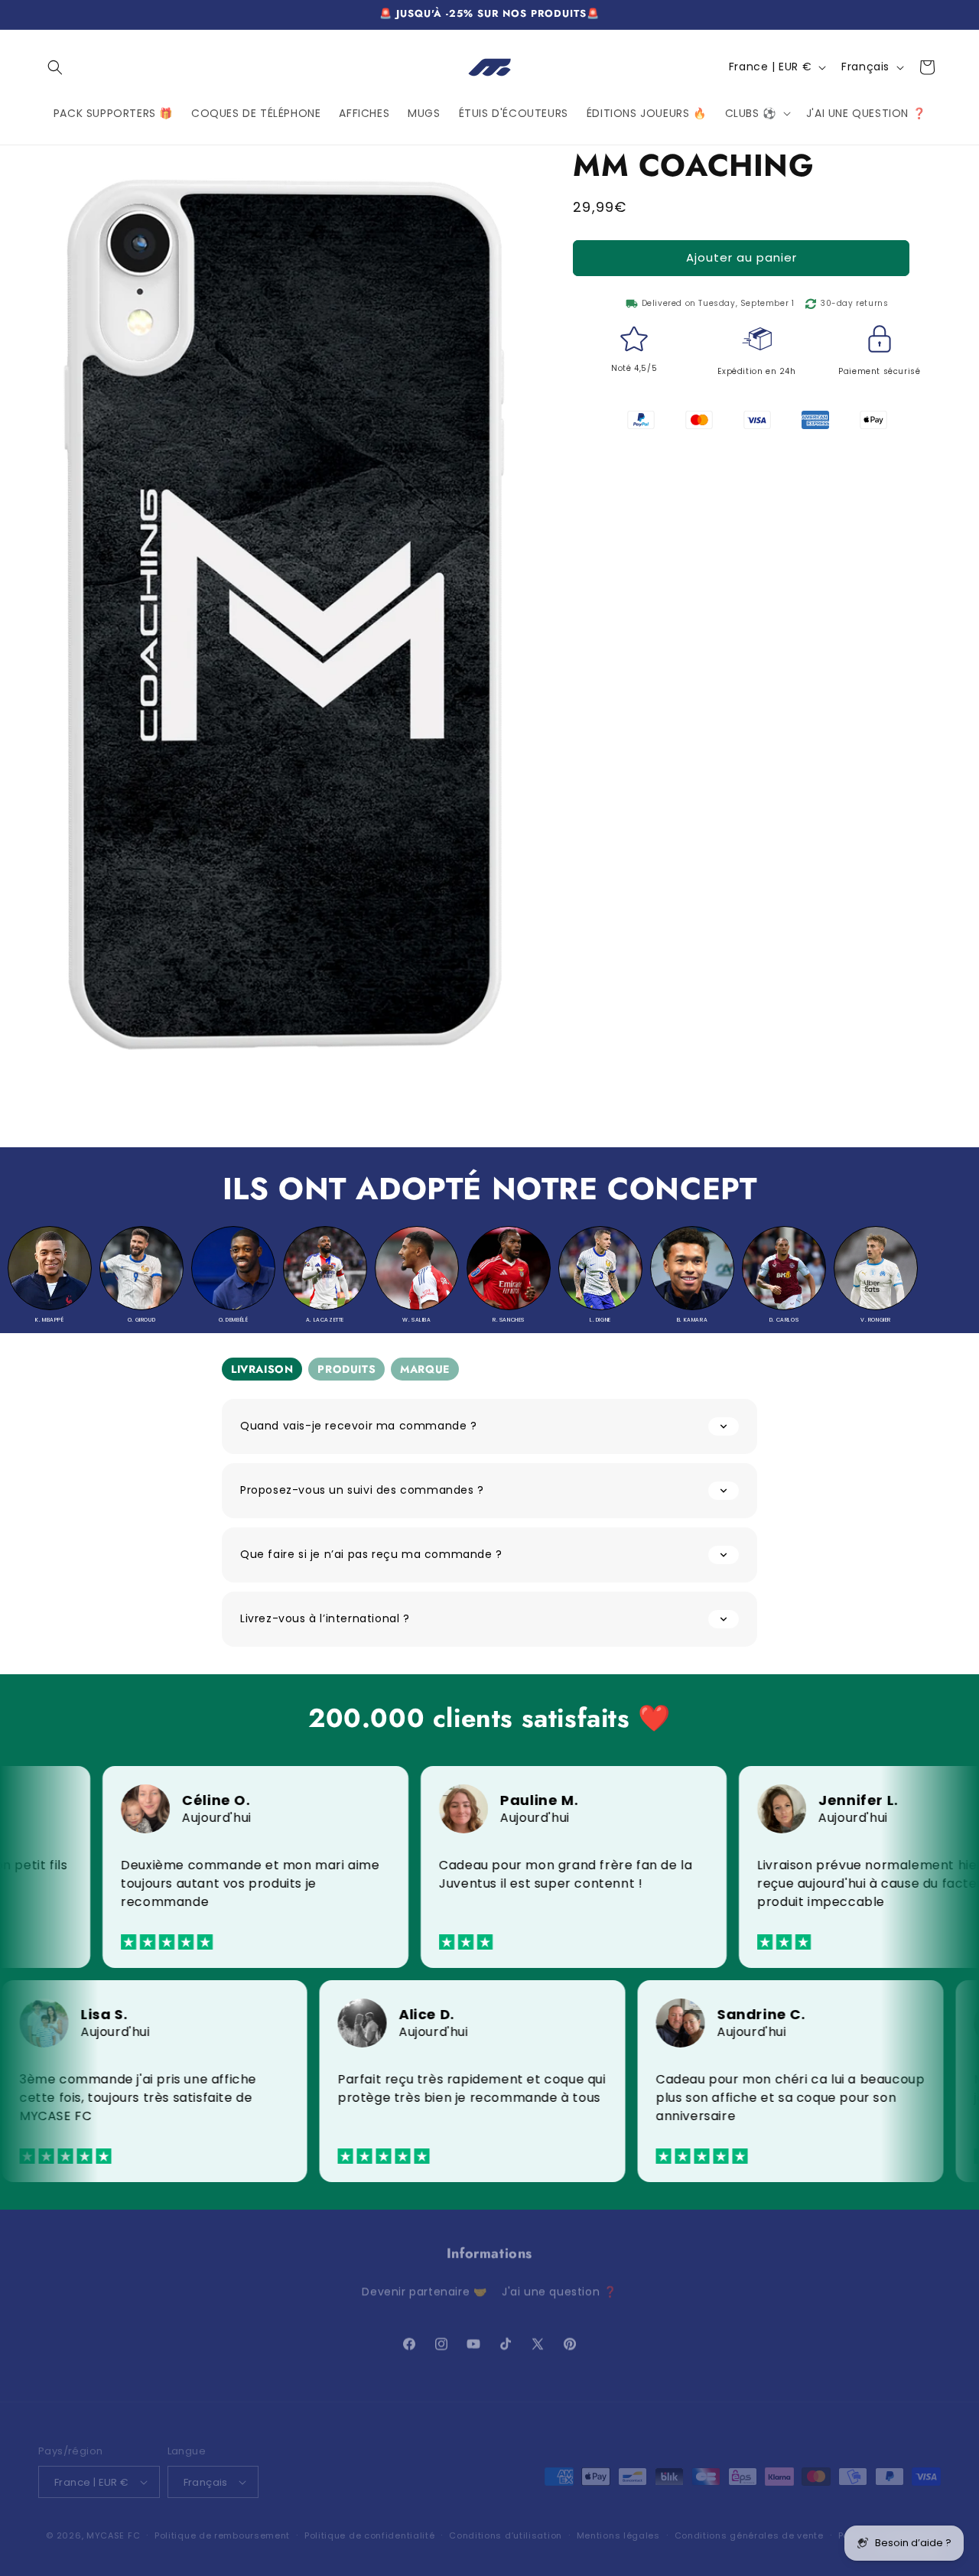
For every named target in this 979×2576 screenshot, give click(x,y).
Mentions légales (618, 2525)
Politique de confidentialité (370, 2525)
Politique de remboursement (222, 2525)
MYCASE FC (113, 2525)
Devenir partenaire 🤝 (424, 2284)
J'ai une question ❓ (559, 2284)
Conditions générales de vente (749, 2525)
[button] (55, 67)
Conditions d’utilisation (506, 2525)
